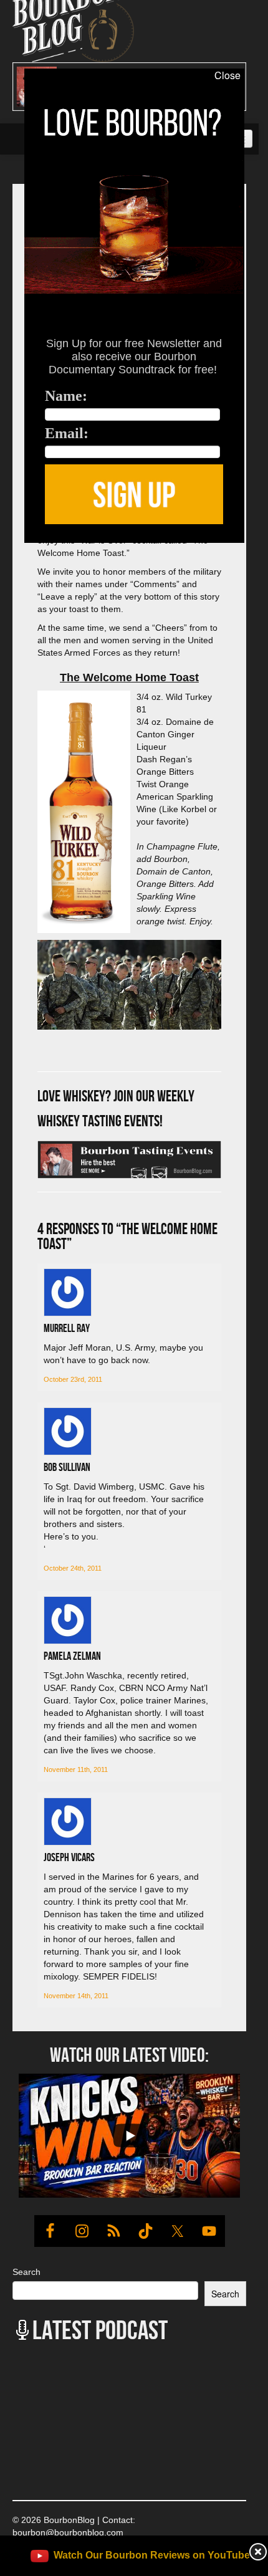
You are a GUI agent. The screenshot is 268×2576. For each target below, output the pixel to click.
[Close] (12, 550)
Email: (67, 433)
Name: (66, 396)
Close (227, 75)
